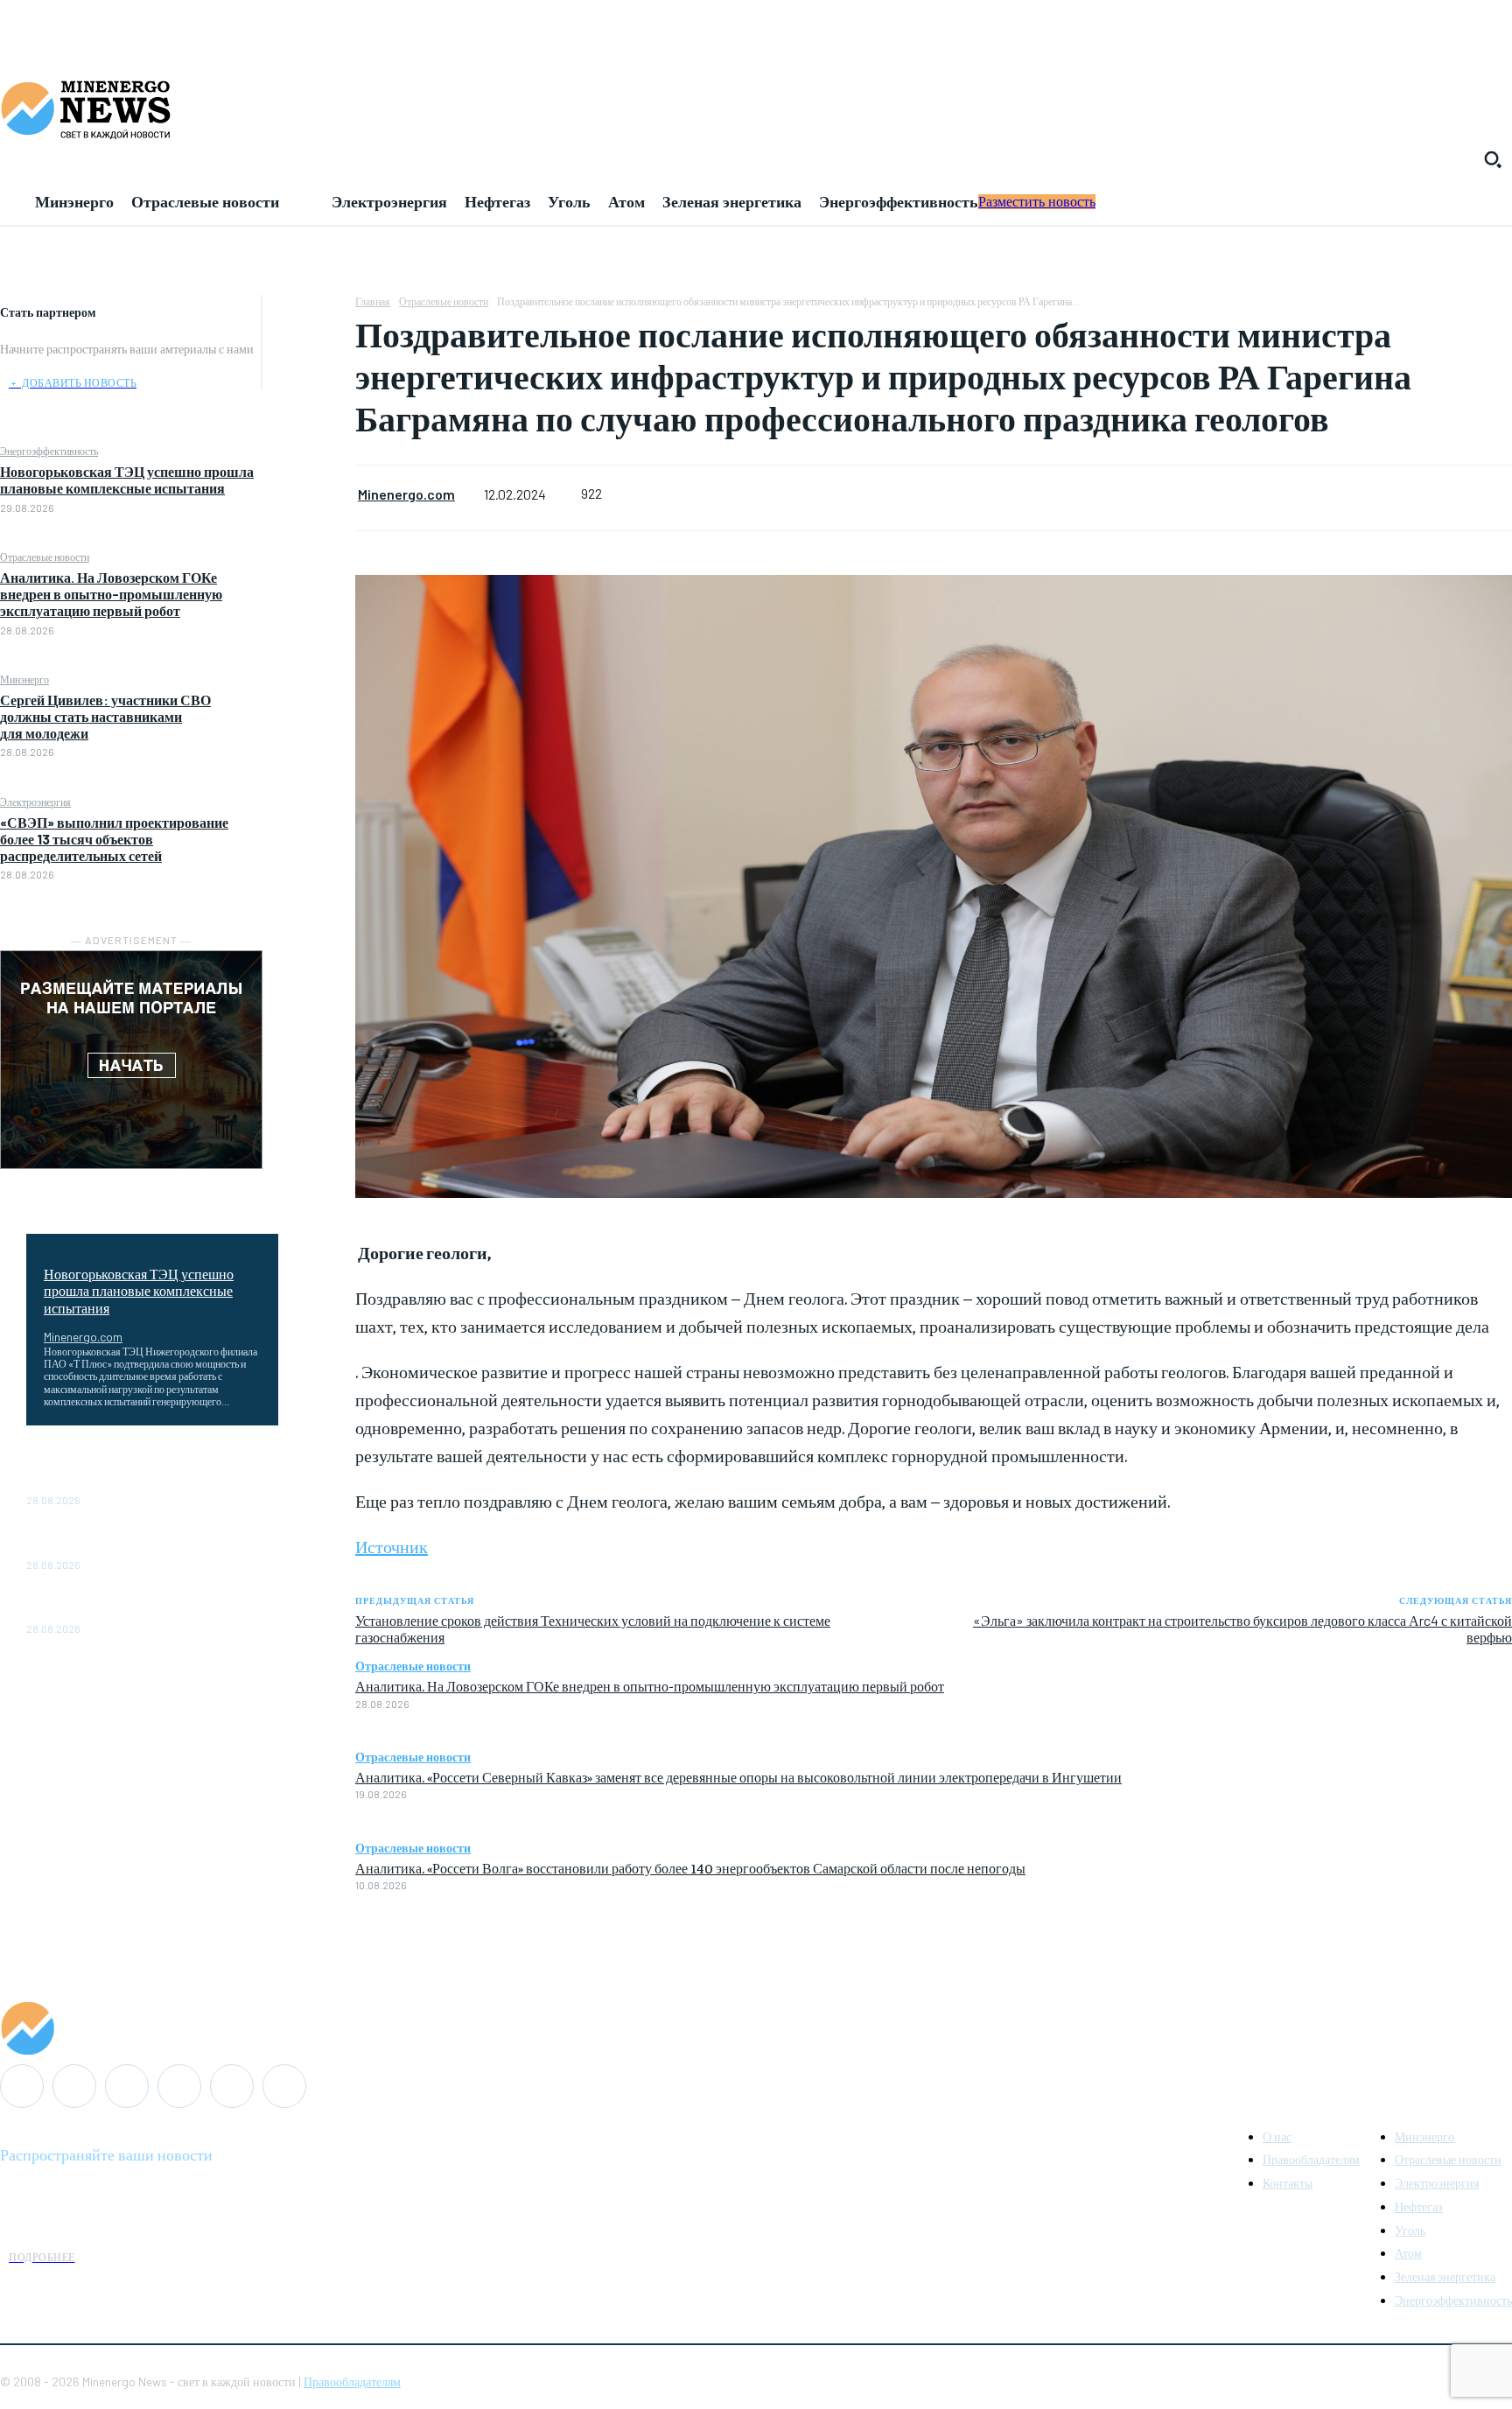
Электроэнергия (35, 802)
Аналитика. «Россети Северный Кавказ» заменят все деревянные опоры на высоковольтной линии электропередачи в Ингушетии (738, 1776)
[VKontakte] (232, 2086)
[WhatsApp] (309, 436)
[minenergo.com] (756, 109)
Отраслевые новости (45, 557)
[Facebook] (309, 312)
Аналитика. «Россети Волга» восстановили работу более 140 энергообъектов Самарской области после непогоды (690, 1867)
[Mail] (74, 2086)
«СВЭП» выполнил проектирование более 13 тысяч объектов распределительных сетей (114, 839)
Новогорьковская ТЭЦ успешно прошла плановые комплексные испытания (127, 480)
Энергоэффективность (49, 451)
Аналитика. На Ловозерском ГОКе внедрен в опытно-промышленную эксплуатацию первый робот (111, 594)
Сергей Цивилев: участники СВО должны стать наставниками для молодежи (105, 716)
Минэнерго (24, 679)
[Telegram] (179, 2086)
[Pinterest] (309, 395)
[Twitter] (309, 354)
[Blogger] (22, 2086)
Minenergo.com (83, 1337)
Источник (392, 1546)
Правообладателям (352, 2381)
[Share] (127, 2086)
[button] (1493, 159)
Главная (373, 301)
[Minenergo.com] (756, 2028)
